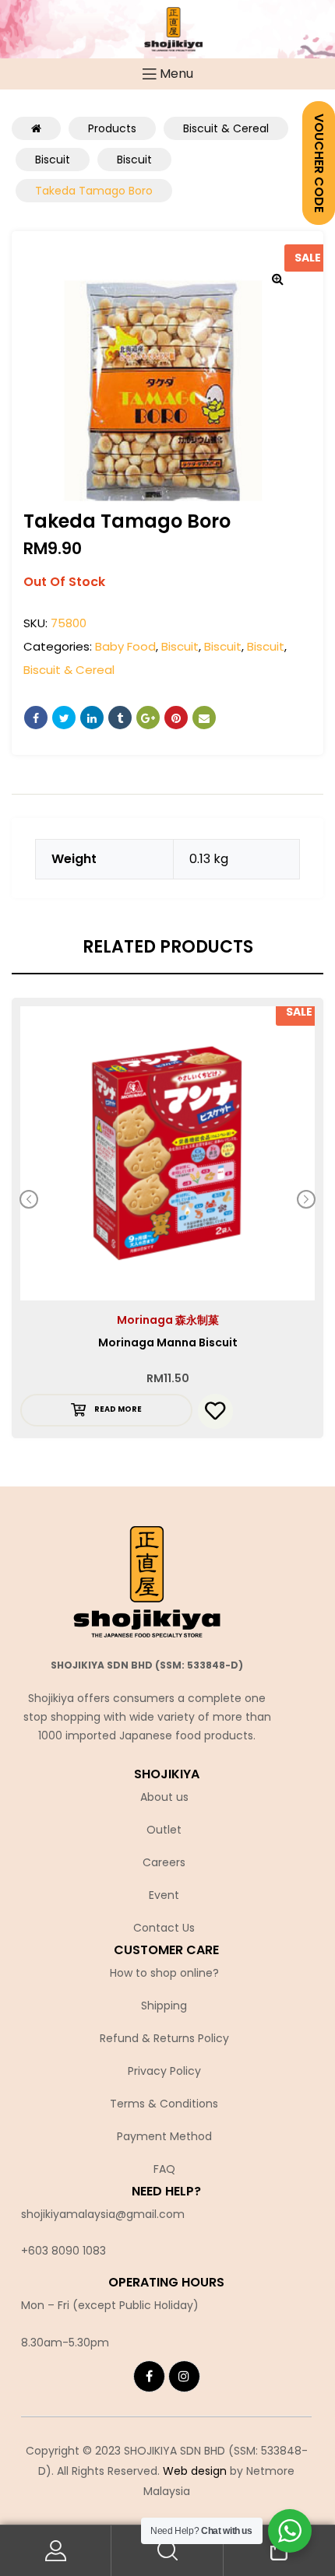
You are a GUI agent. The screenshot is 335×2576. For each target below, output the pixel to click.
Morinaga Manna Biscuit (168, 1342)
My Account (56, 2551)
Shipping (164, 2006)
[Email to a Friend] (204, 718)
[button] (277, 279)
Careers (164, 1862)
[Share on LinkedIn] (92, 718)
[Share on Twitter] (64, 718)
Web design (195, 2471)
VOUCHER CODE (319, 163)
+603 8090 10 (57, 2251)
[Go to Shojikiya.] (36, 128)
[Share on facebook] (36, 718)
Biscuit (180, 646)
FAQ (164, 2169)
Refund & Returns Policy (164, 2038)
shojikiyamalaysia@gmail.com (103, 2214)
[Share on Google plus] (148, 718)
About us (164, 1797)
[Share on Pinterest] (176, 718)
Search (167, 2551)
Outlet (164, 1830)
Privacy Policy (164, 2071)
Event (164, 1895)
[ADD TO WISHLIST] (215, 1411)
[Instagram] (184, 2376)
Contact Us (164, 1928)
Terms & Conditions (164, 2104)
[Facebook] (149, 2376)
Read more (118, 1409)
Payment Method (164, 2136)
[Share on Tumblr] (120, 718)
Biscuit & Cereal (69, 670)
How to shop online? (164, 1973)
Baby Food (125, 646)
